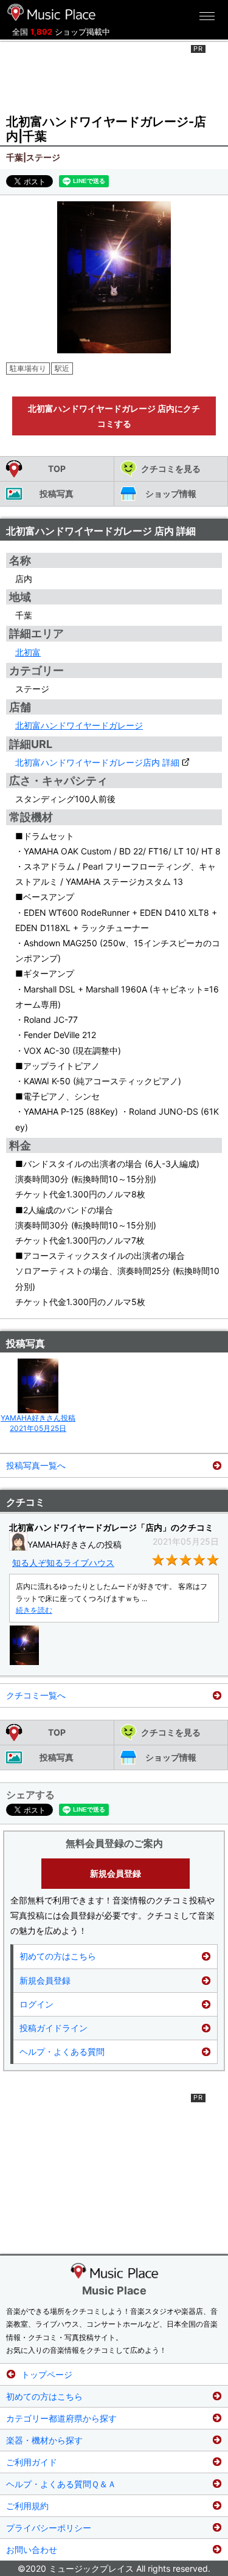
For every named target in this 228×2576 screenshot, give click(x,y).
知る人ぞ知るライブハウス (63, 1563)
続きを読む (34, 1610)
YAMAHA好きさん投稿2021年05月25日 (38, 1423)
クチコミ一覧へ (36, 1695)
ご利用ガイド (32, 2462)
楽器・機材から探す (44, 2440)
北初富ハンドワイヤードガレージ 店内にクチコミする (114, 416)
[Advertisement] (114, 75)
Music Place (114, 2290)
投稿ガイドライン (54, 2028)
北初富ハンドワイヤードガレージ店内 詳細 (97, 762)
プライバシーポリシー (49, 2528)
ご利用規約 (27, 2506)
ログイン (36, 2004)
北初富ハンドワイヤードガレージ (79, 725)
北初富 (28, 652)
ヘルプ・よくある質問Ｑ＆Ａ (61, 2484)
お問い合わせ (32, 2550)
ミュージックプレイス (52, 12)
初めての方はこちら (58, 1956)
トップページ (47, 2374)
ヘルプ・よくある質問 (62, 2051)
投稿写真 (57, 493)
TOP (57, 469)
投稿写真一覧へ (36, 1465)
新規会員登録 (116, 1873)
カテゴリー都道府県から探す (61, 2418)
